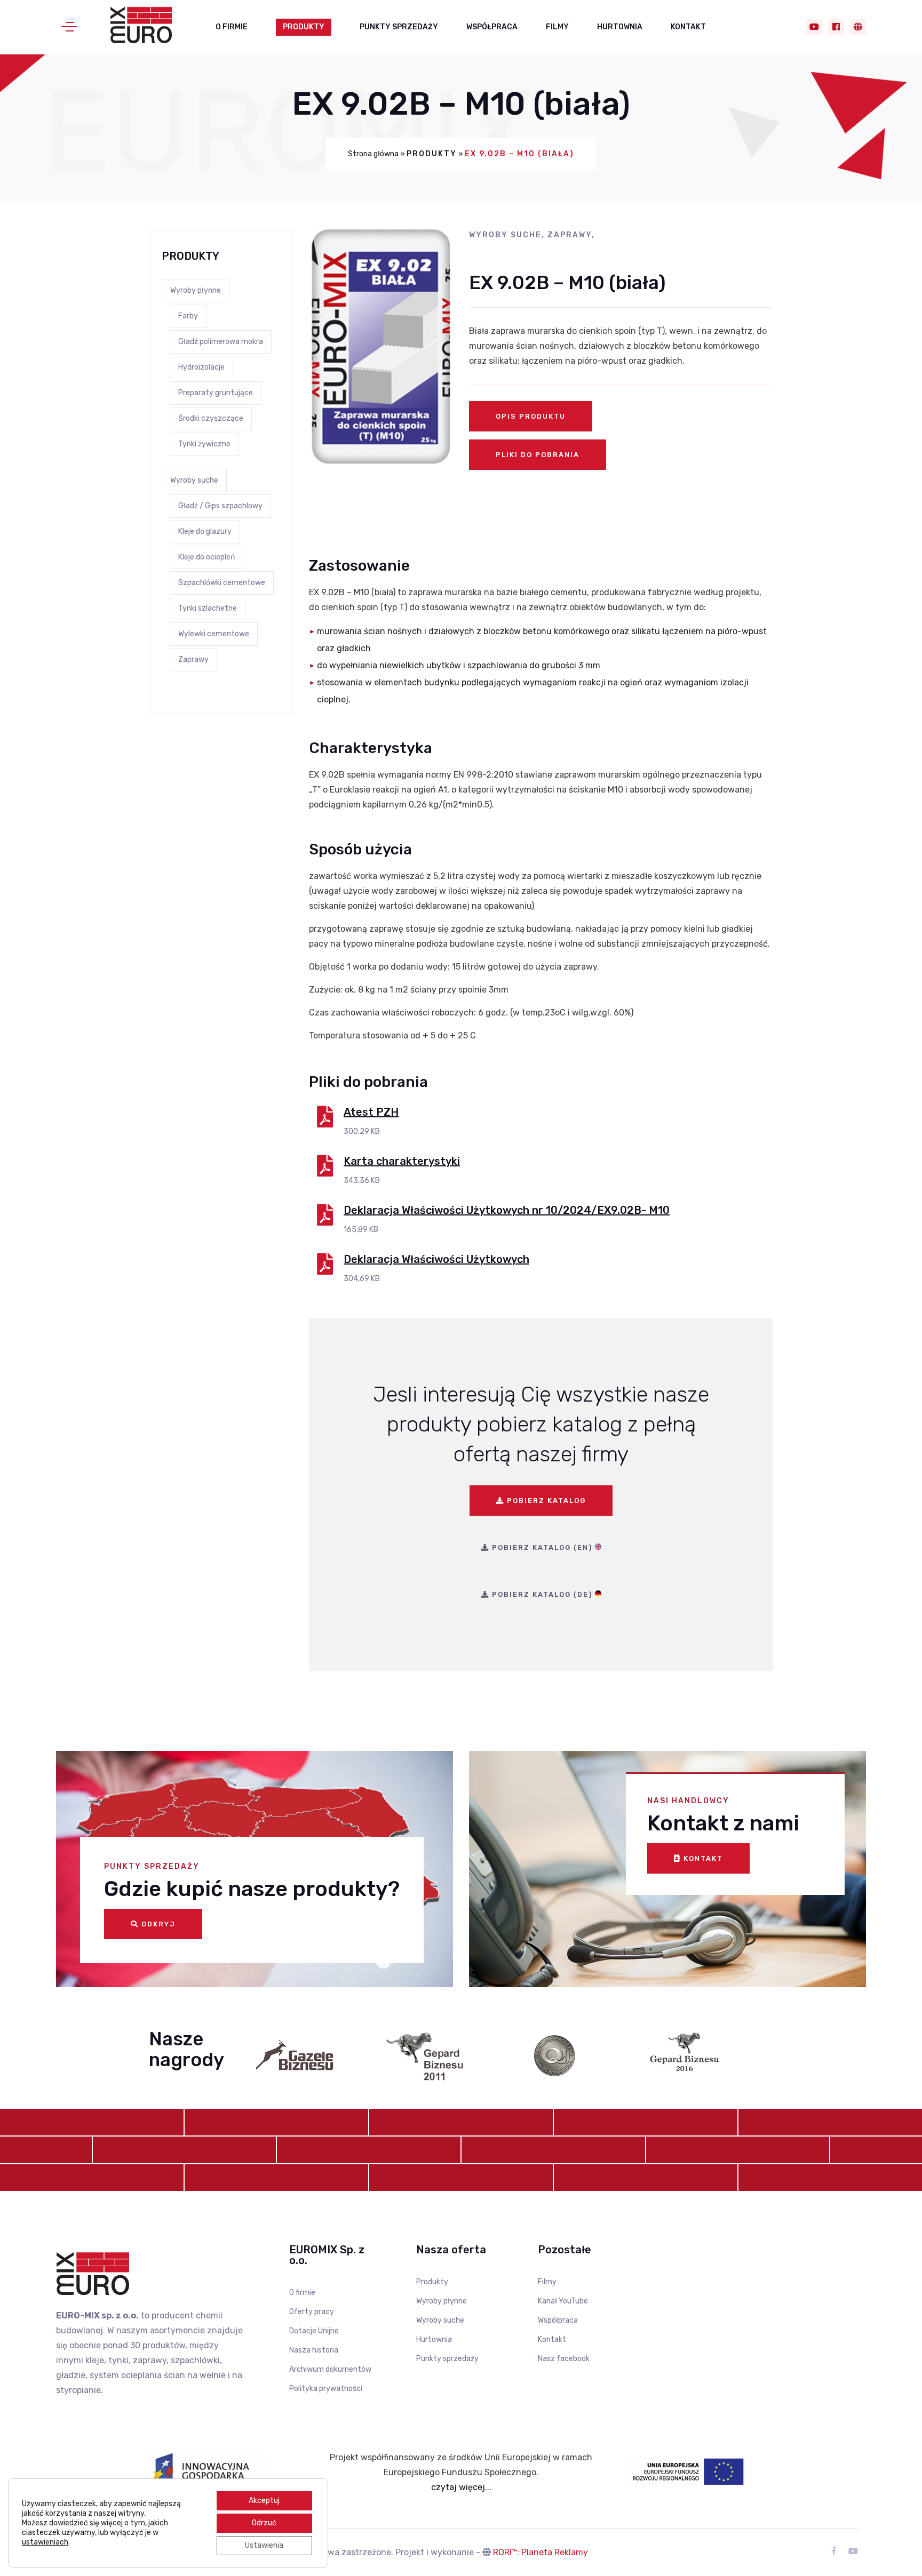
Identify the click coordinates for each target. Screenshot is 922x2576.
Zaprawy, (571, 235)
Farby (188, 316)
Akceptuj (264, 2501)
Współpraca (492, 27)
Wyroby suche (194, 480)
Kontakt (688, 27)
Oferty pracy (312, 2312)
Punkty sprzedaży (399, 27)
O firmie (232, 27)
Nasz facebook (564, 2359)
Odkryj (157, 1924)
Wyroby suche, (508, 235)
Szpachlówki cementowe (222, 583)
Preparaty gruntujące (216, 393)
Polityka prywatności (326, 2389)
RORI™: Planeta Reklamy (541, 2552)
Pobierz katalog (545, 1501)
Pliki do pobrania (538, 455)
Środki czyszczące (211, 418)
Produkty (304, 27)
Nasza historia (314, 2350)
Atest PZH (371, 1112)
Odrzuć (264, 2523)
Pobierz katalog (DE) (542, 1594)
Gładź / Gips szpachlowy (220, 506)
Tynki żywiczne (204, 444)
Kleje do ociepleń (206, 557)
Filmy (557, 27)
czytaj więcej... (461, 2487)
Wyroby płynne (196, 290)
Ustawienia (264, 2545)
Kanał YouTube (563, 2301)
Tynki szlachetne (208, 608)
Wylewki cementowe (214, 634)
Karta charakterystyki (402, 1161)
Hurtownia (620, 27)
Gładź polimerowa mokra (221, 342)
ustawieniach (45, 2542)
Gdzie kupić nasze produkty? (252, 1889)
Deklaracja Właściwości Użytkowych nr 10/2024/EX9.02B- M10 (507, 1210)
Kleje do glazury (205, 531)
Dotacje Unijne (314, 2331)
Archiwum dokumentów (330, 2369)
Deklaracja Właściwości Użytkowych (436, 1259)
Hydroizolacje (201, 367)
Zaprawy (193, 659)
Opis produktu (531, 416)
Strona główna (373, 154)
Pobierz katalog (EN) (542, 1547)
